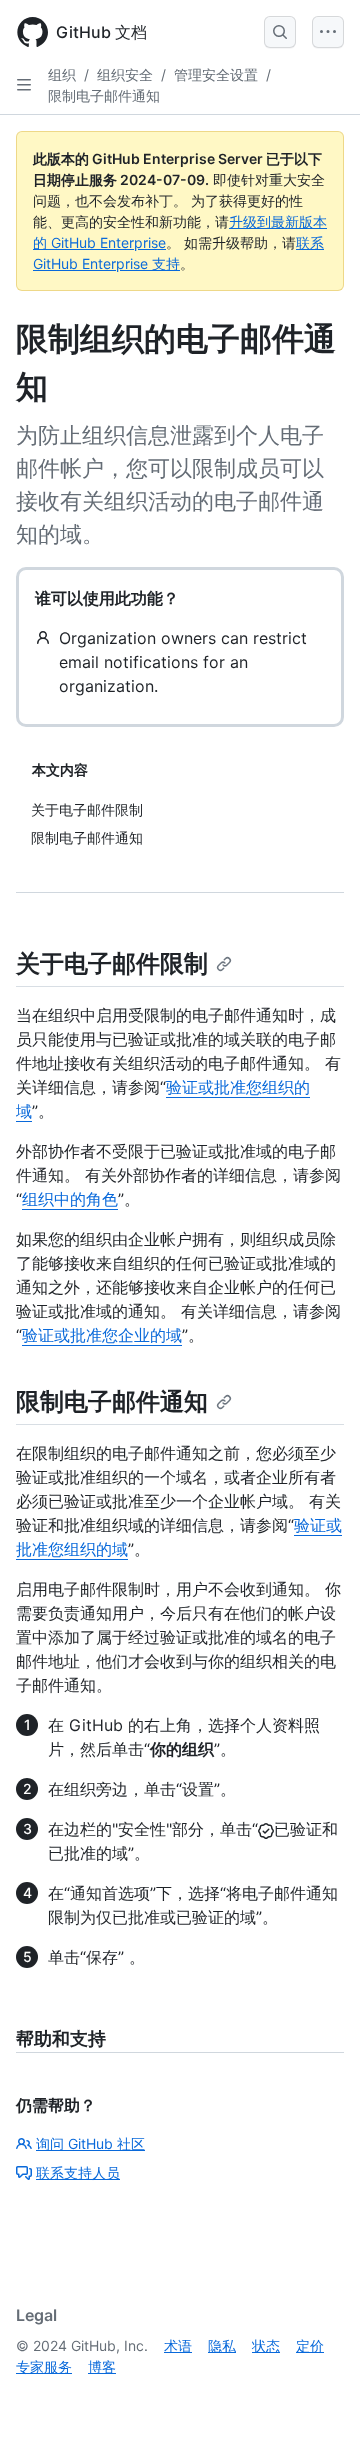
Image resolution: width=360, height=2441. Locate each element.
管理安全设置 (216, 74)
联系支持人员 (78, 2172)
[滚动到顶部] (316, 2397)
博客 (102, 2366)
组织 (62, 74)
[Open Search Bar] (280, 32)
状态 (266, 2345)
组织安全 (125, 74)
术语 (178, 2345)
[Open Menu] (328, 32)
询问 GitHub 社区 (90, 2143)
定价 (310, 2345)
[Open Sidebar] (24, 85)
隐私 (222, 2345)
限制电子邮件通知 (104, 95)
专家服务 (44, 2366)
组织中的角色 (70, 1199)
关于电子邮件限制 (112, 963)
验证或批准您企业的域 (102, 1335)
